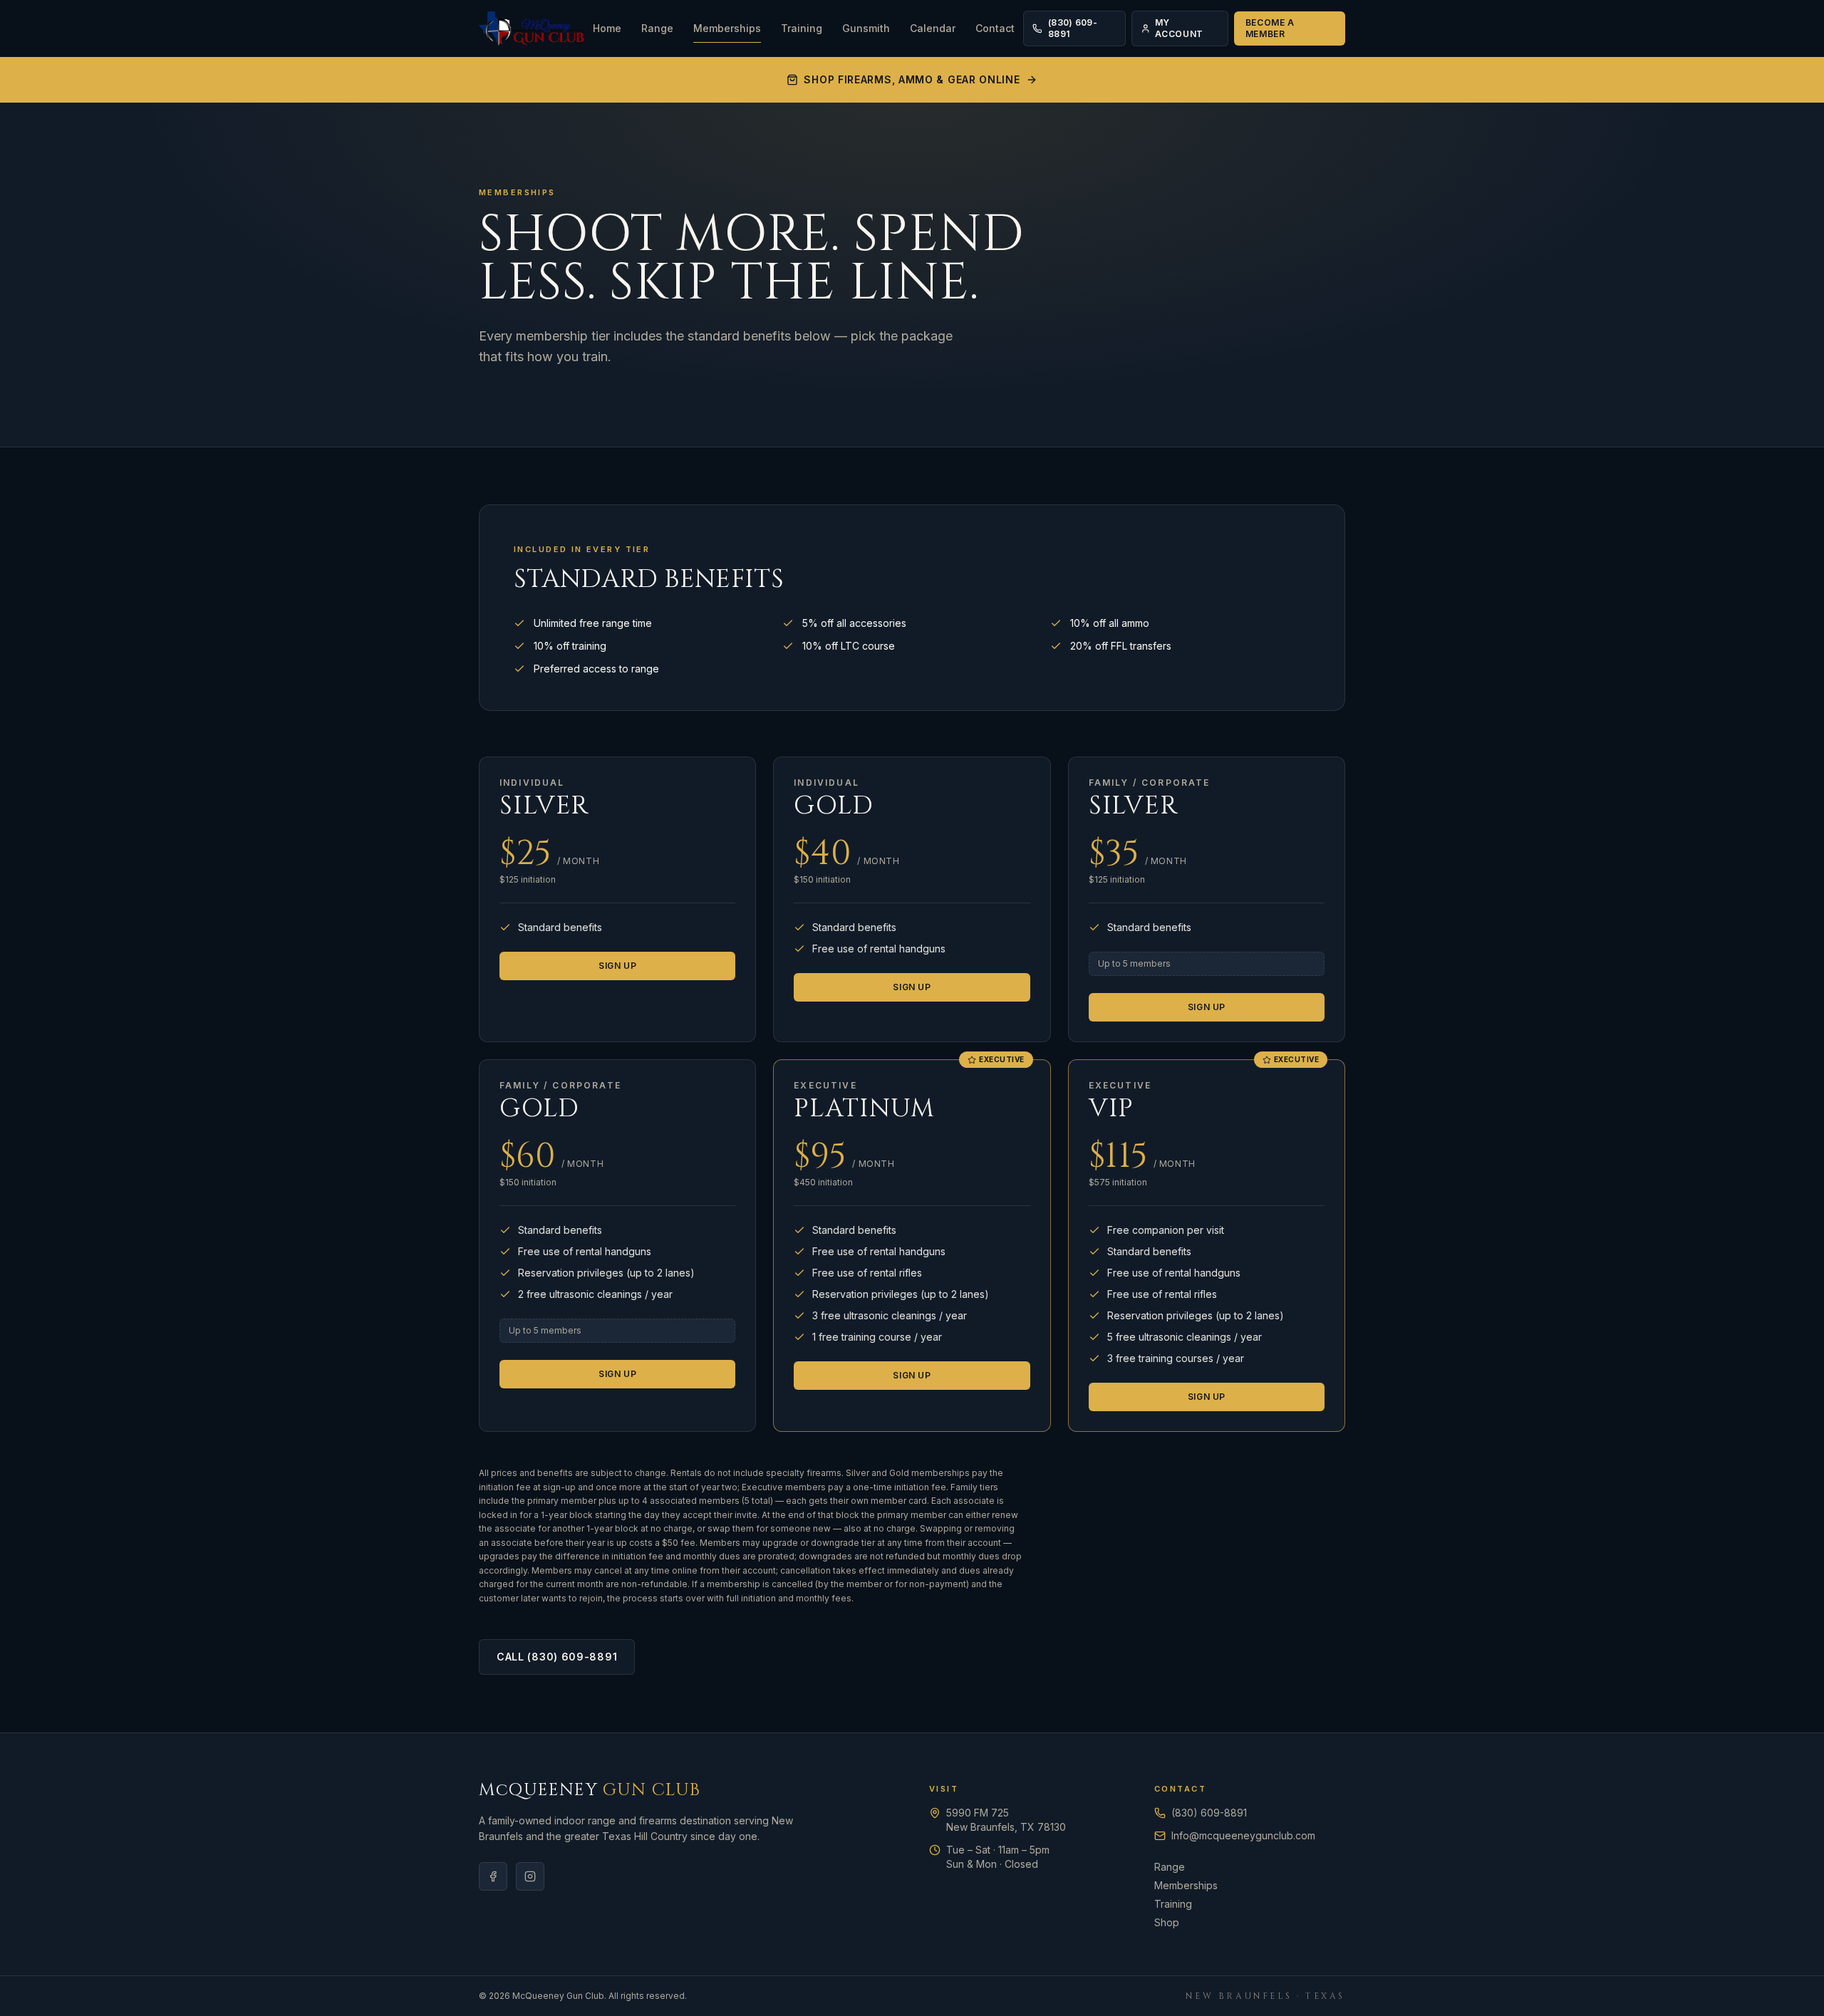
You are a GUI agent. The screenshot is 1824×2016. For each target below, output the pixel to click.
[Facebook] (493, 1876)
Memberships (727, 28)
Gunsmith (866, 28)
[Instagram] (530, 1876)
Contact (995, 28)
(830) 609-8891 (1073, 28)
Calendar (933, 28)
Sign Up (617, 966)
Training (802, 28)
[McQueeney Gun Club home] (532, 28)
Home (607, 28)
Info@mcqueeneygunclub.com (1243, 1835)
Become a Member (1270, 28)
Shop (1167, 1922)
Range (657, 28)
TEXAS (1325, 1996)
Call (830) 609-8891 (557, 1657)
